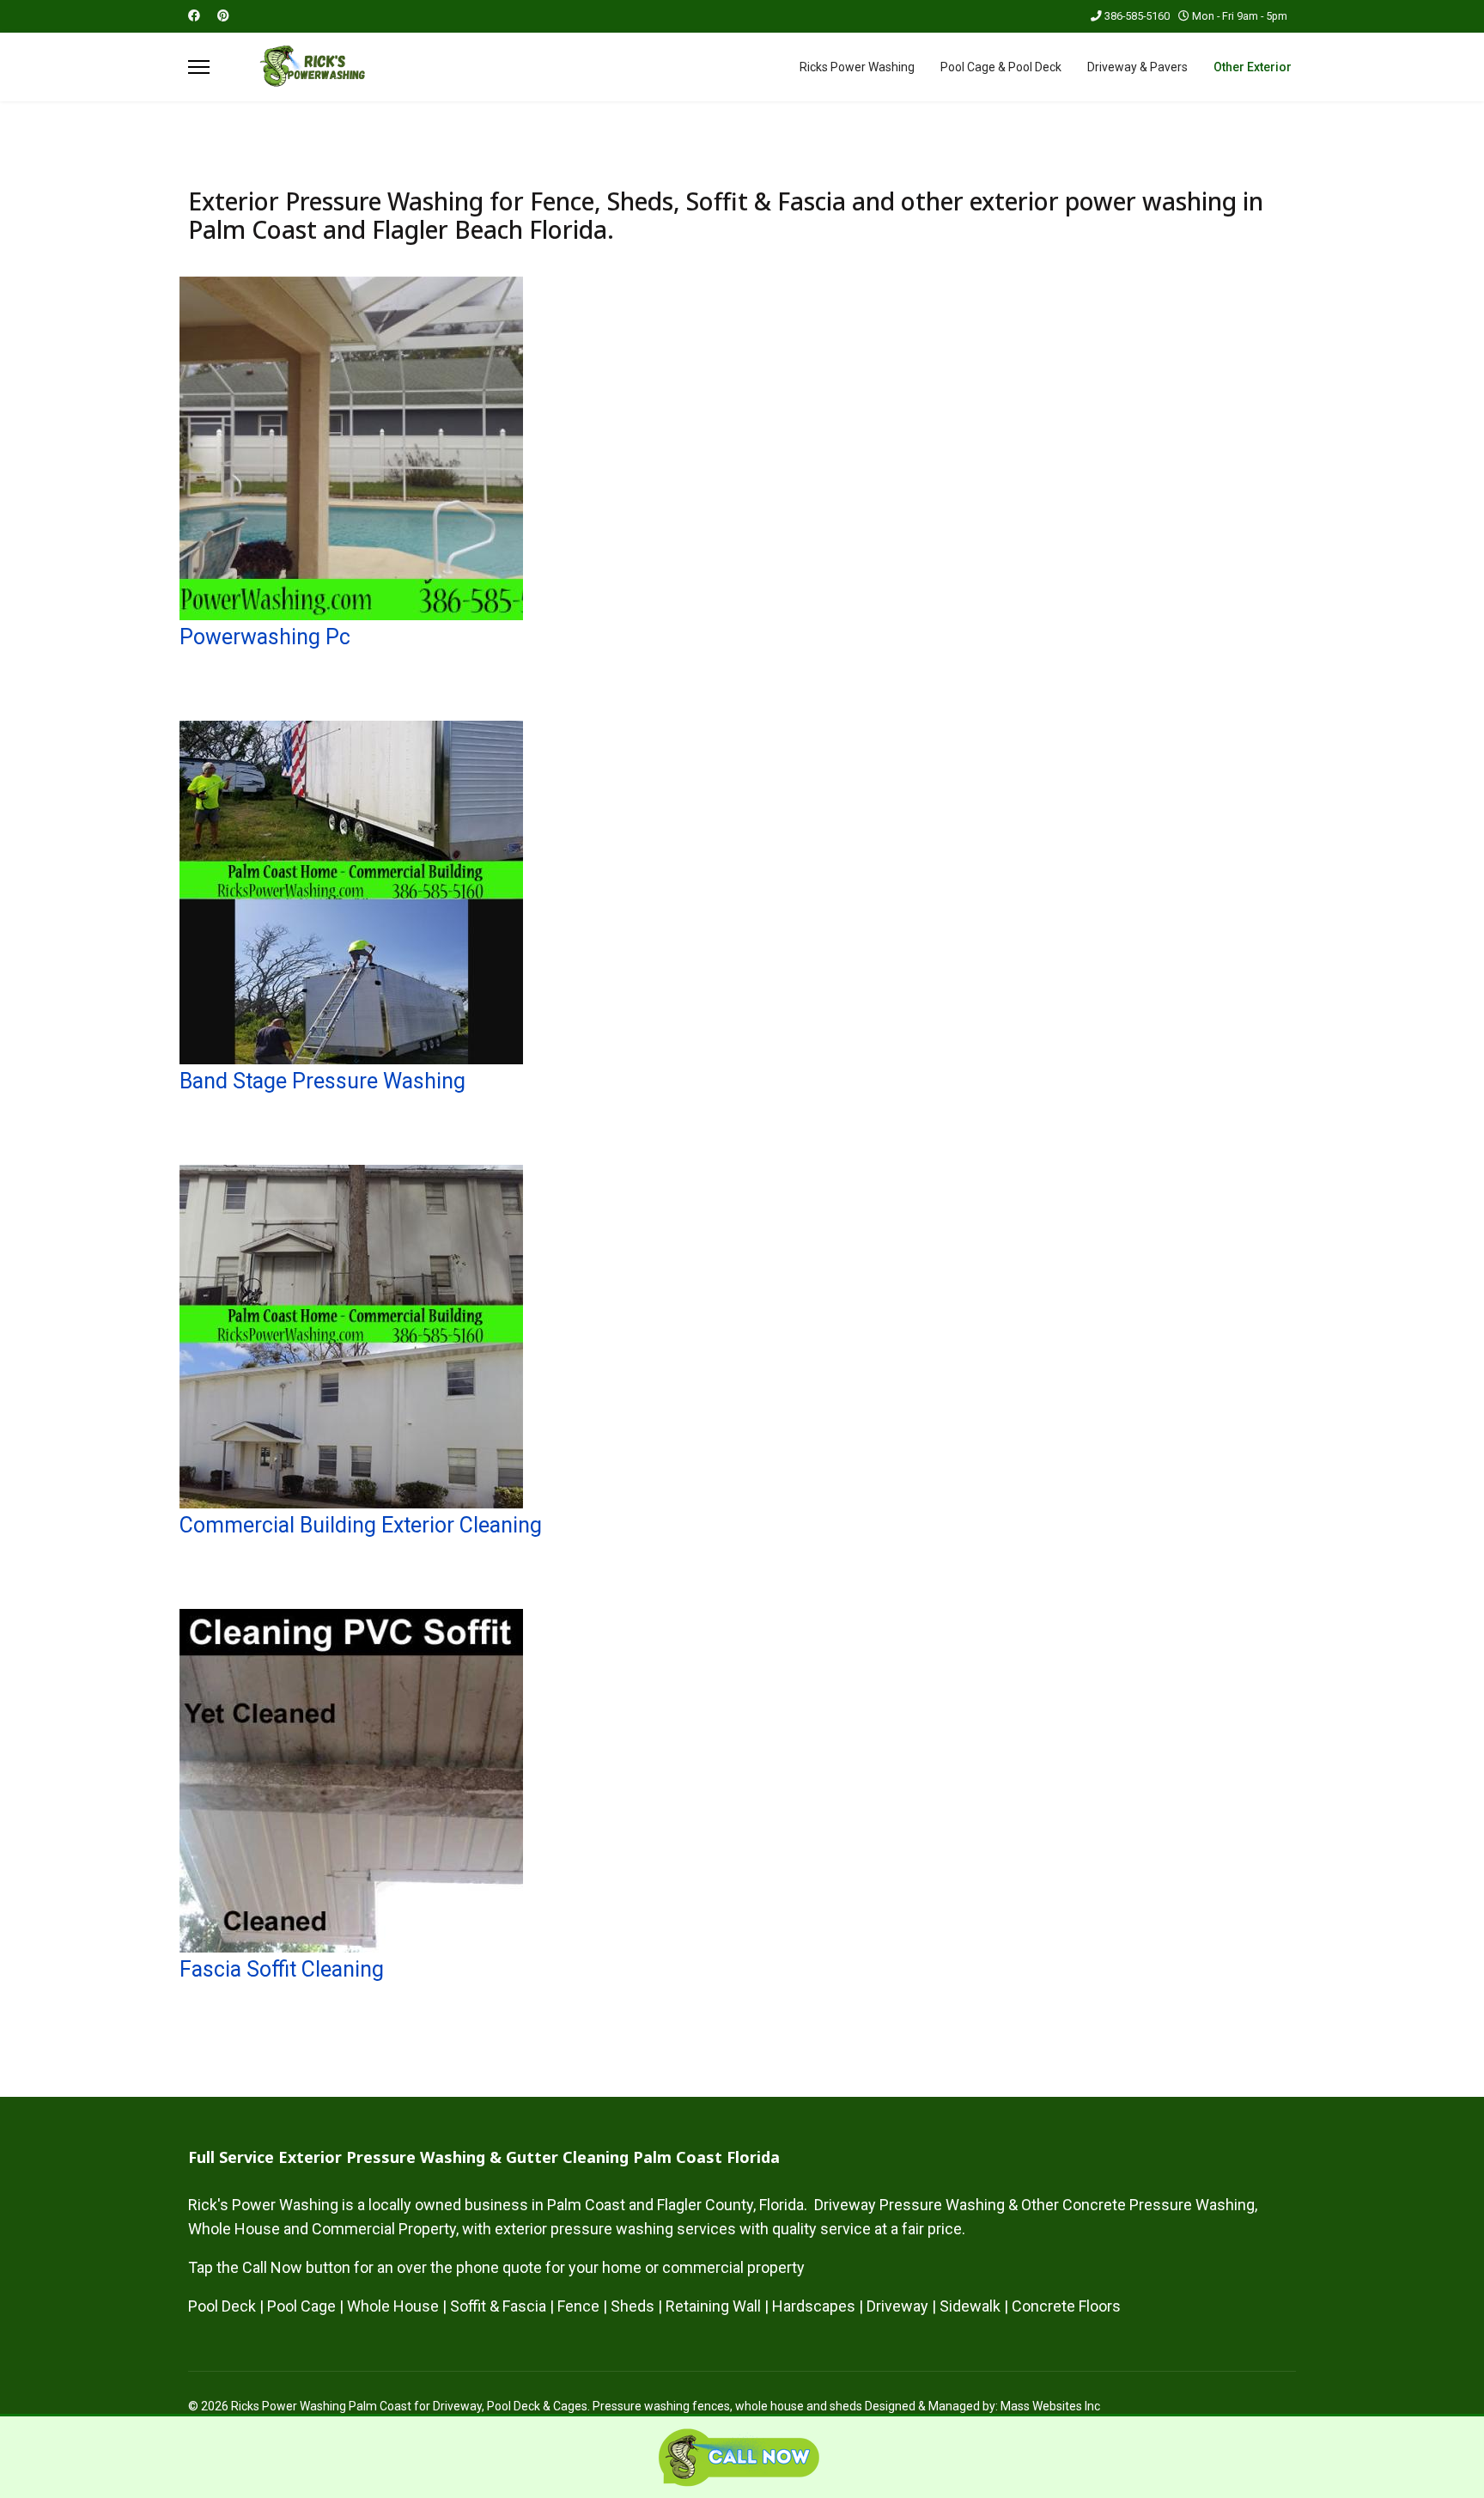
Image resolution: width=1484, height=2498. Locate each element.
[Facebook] (194, 15)
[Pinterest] (223, 15)
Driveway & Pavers (1137, 67)
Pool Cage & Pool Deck (1001, 67)
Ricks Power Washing (857, 67)
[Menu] (199, 67)
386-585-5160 (1137, 16)
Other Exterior (1253, 67)
